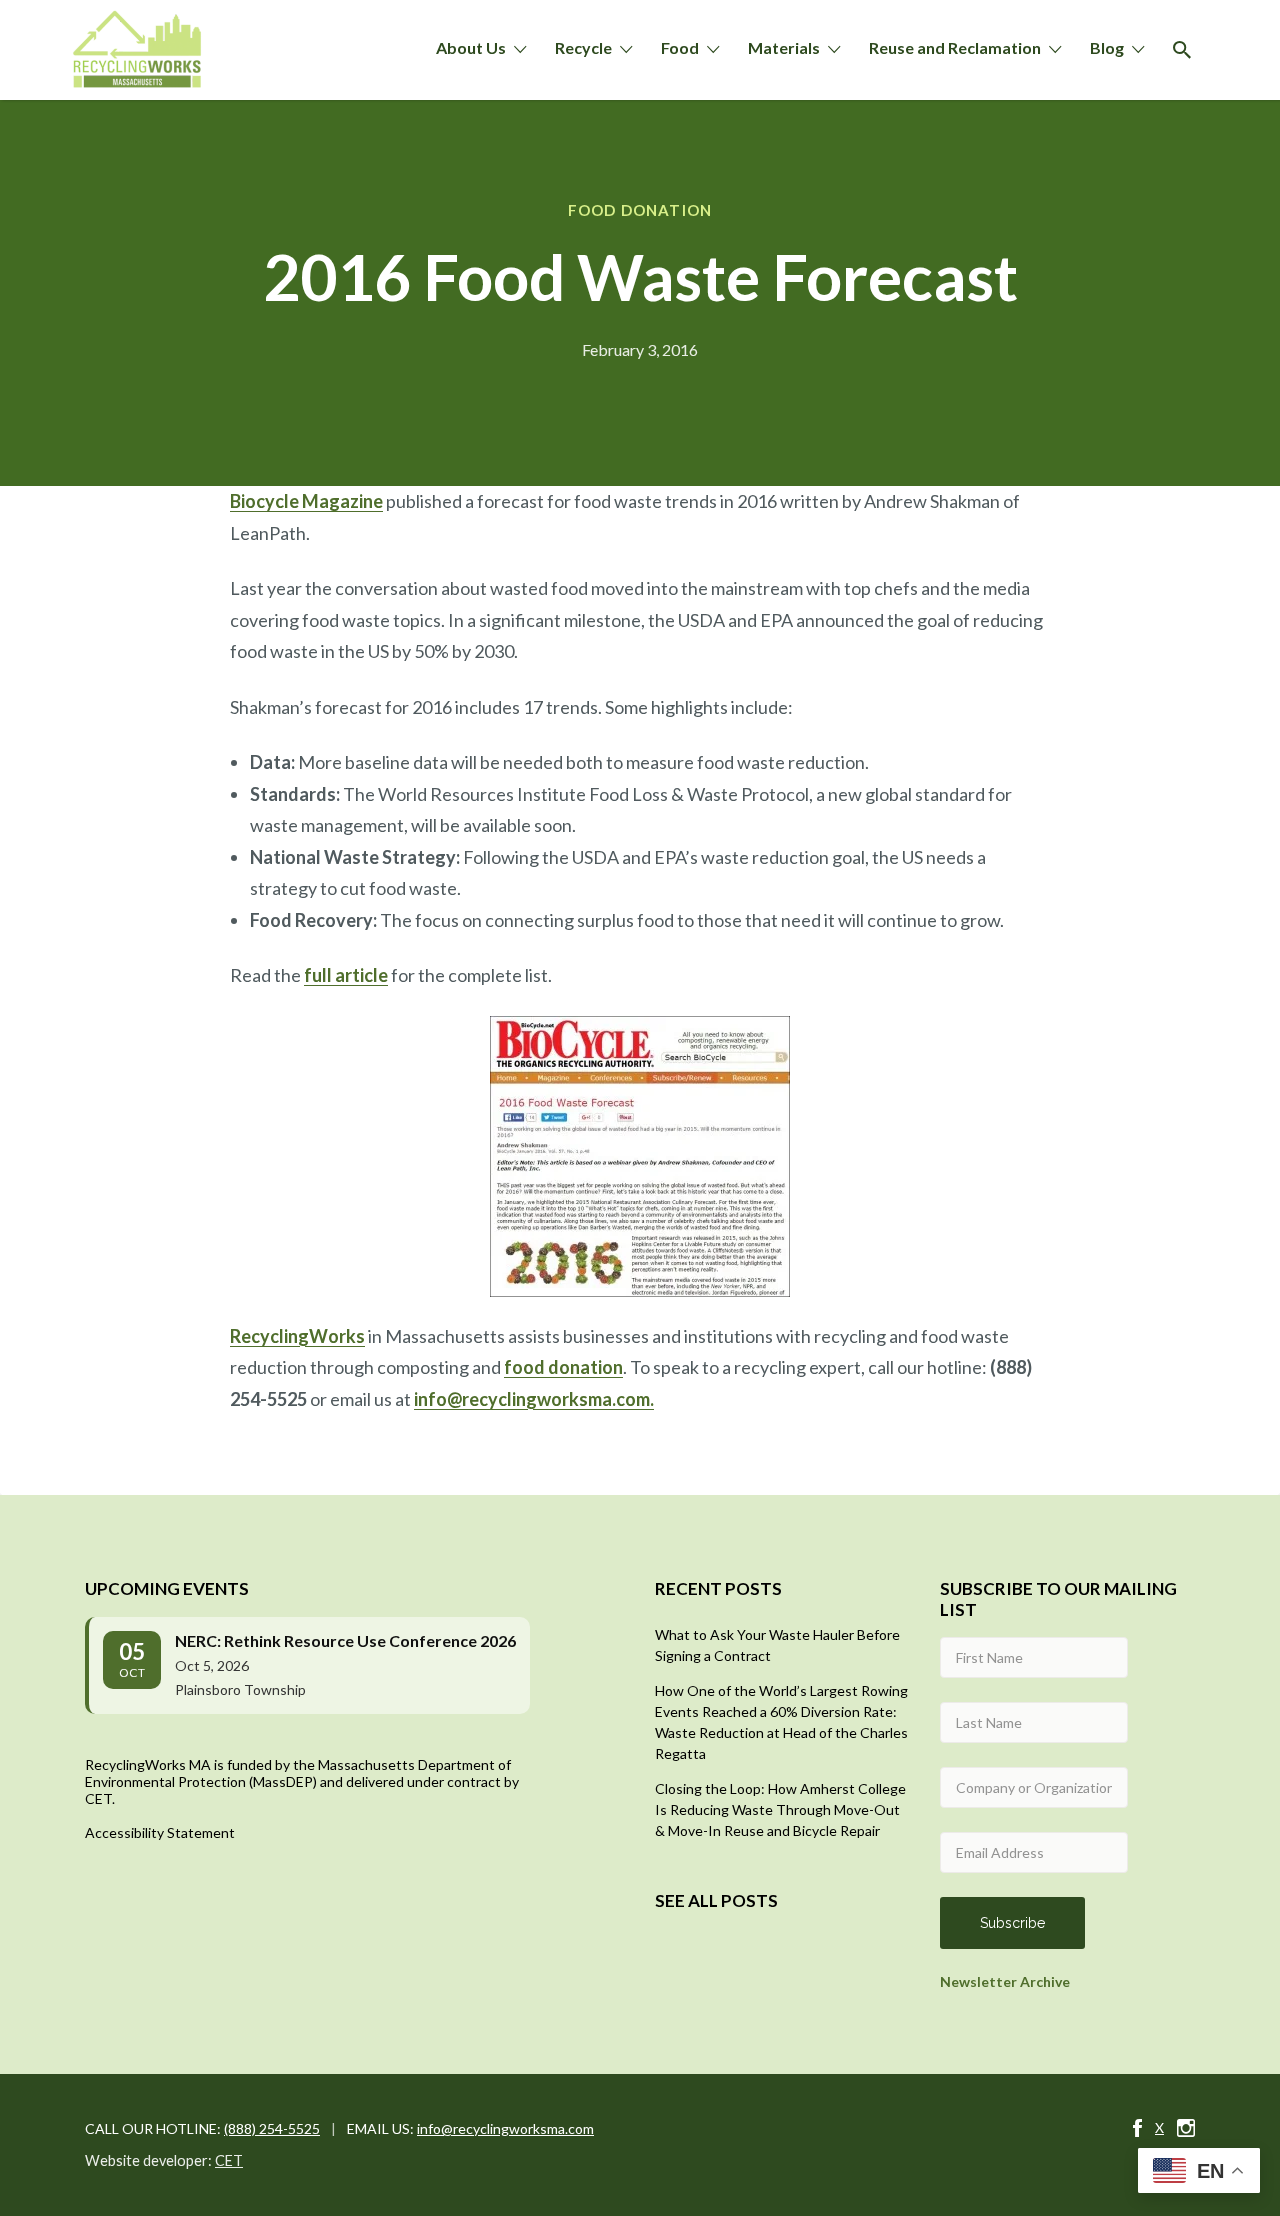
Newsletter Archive (1005, 1981)
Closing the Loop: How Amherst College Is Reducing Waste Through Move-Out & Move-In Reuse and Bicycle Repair (780, 1809)
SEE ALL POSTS (716, 1900)
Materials (784, 47)
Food (680, 47)
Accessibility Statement (160, 1832)
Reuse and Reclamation (955, 47)
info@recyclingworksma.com (505, 2128)
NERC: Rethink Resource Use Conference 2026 (345, 1640)
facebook (1137, 2128)
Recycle (583, 47)
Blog (1107, 47)
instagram (1186, 2128)
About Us (471, 47)
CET (229, 2160)
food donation (563, 1367)
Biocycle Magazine (306, 501)
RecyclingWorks (297, 1336)
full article (346, 975)
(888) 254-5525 (272, 2128)
